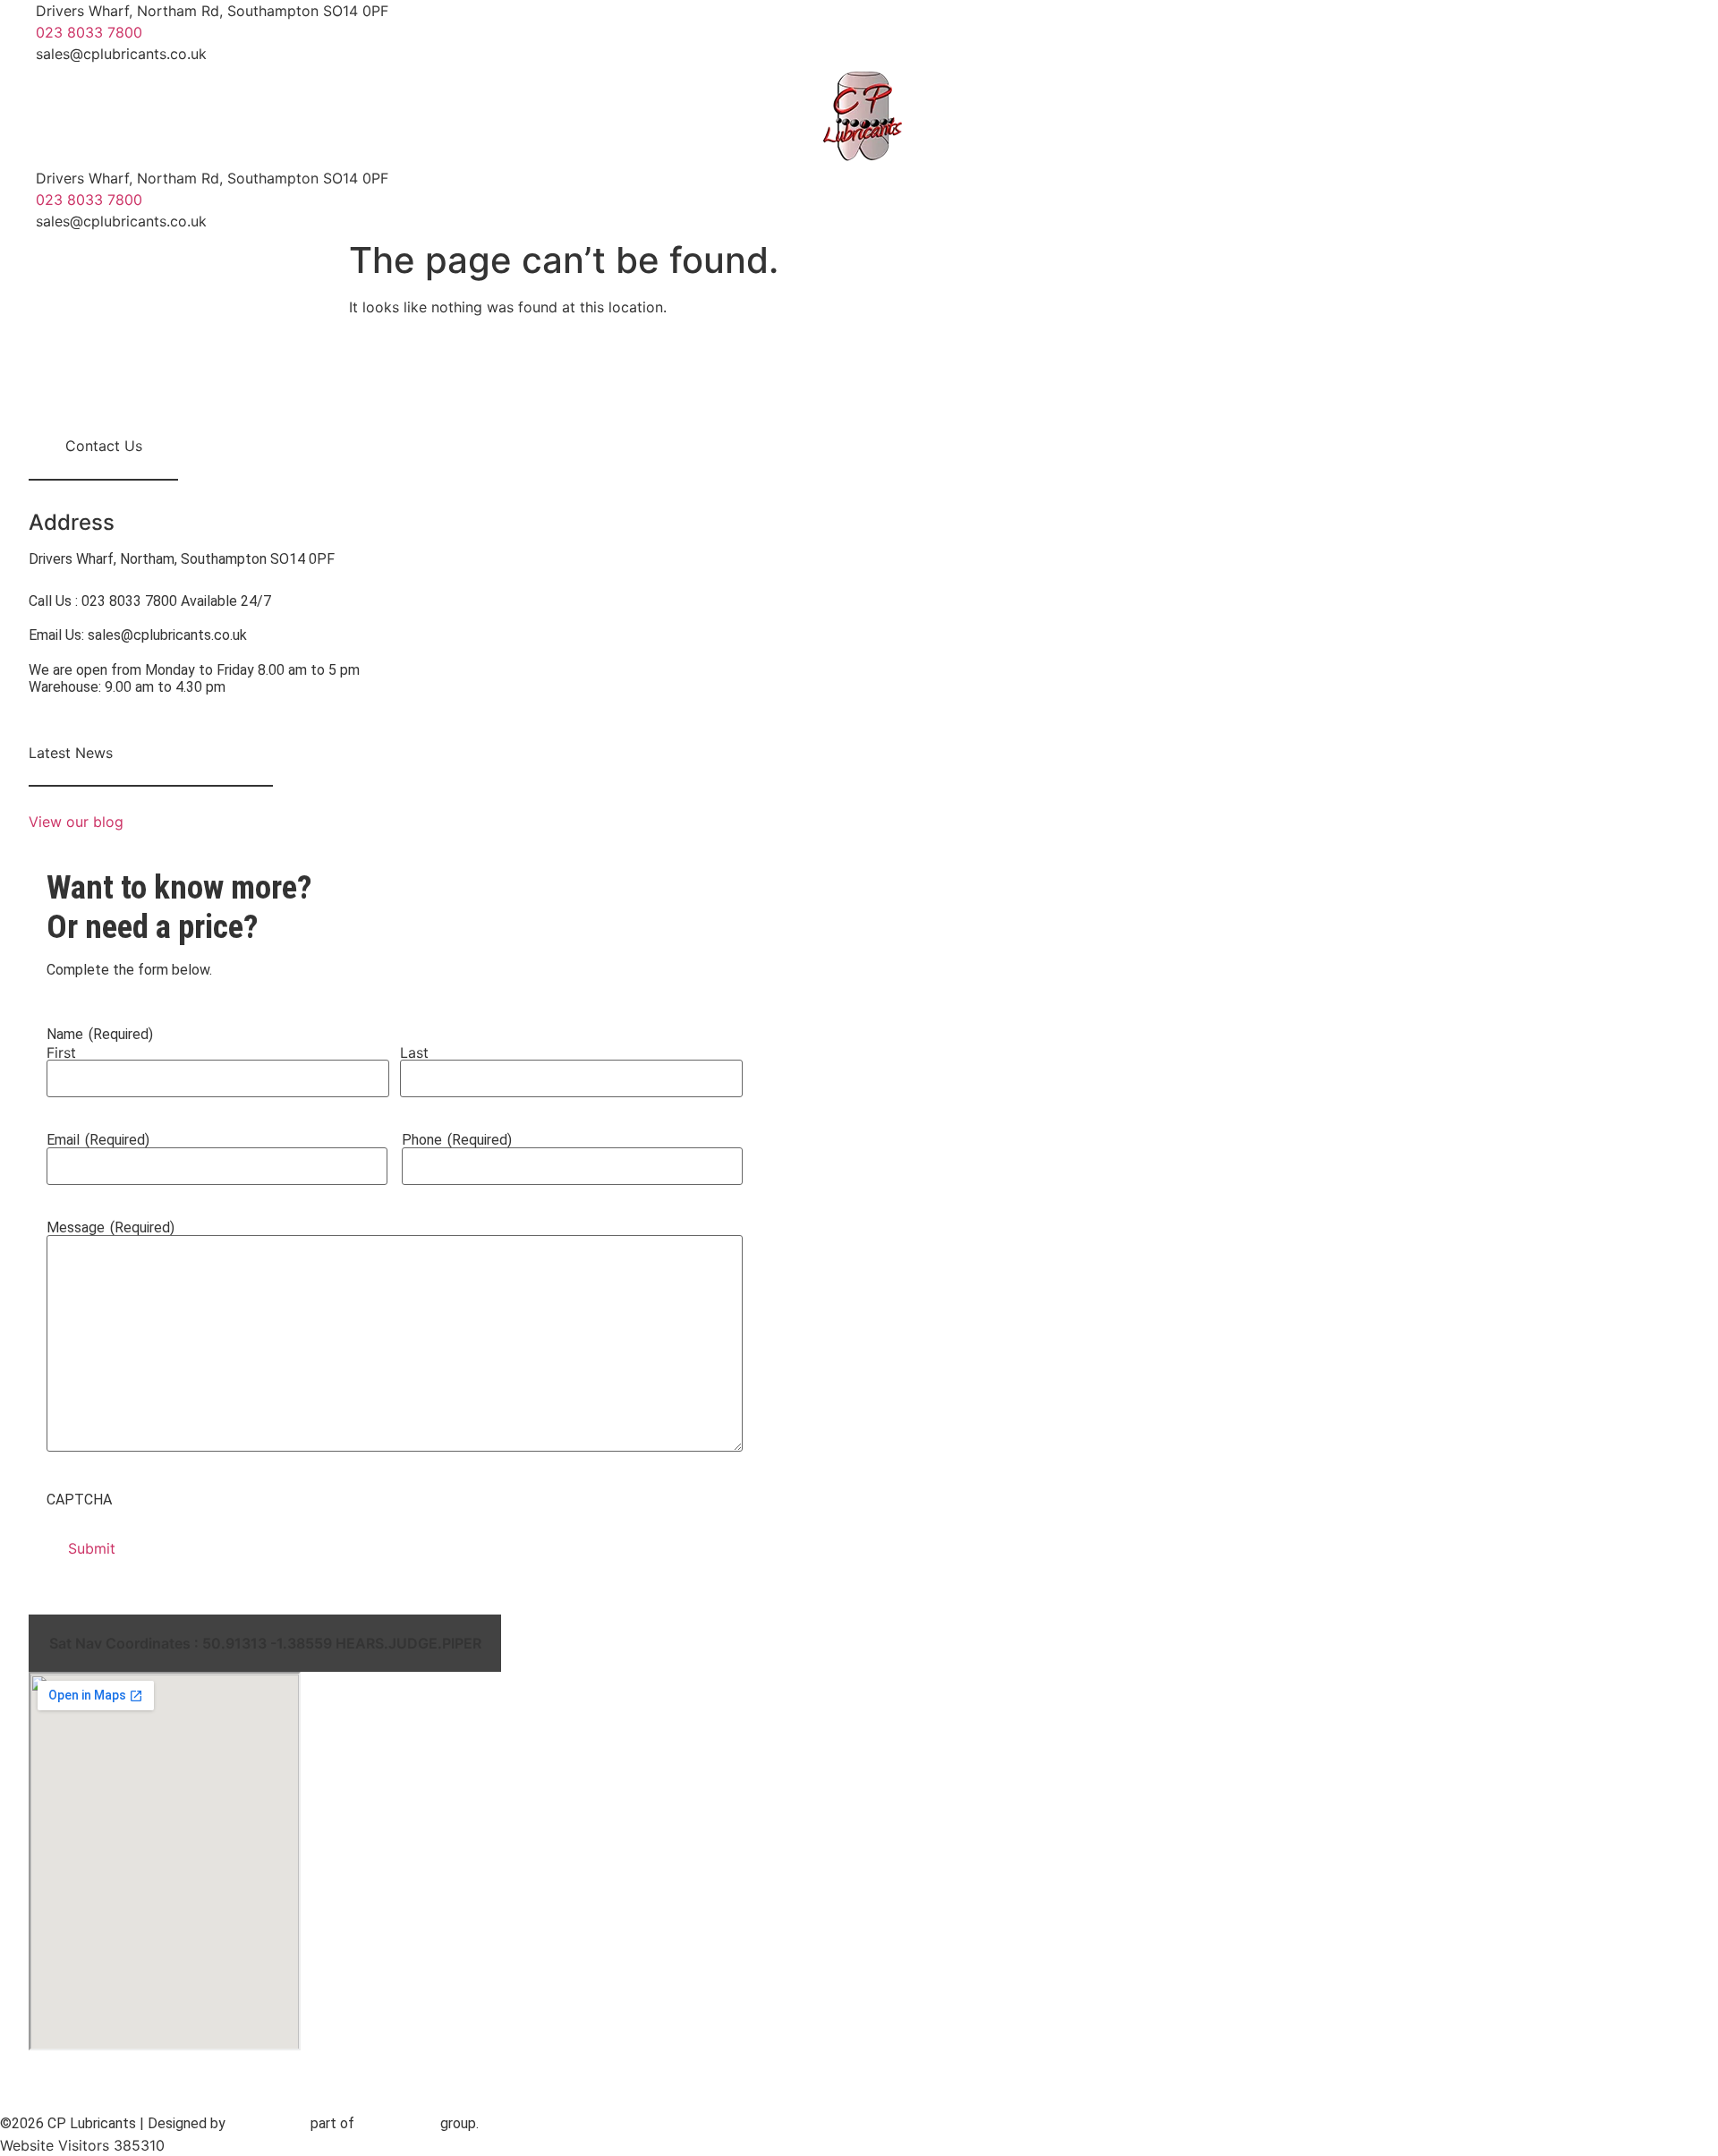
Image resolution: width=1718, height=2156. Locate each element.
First (61, 1052)
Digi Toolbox (397, 2123)
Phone (457, 1140)
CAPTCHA (79, 1500)
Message (111, 1228)
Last (414, 1052)
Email (98, 1140)
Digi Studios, (268, 2123)
